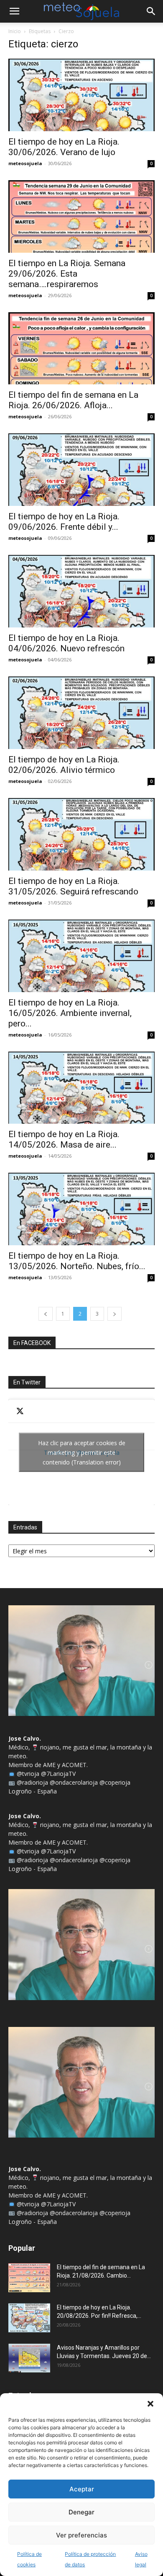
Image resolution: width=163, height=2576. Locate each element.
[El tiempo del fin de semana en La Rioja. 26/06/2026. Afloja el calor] (81, 349)
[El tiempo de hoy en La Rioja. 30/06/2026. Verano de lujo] (81, 95)
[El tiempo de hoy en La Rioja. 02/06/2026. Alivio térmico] (81, 713)
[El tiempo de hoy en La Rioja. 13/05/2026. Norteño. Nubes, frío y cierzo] (81, 1209)
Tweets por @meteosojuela (82, 1453)
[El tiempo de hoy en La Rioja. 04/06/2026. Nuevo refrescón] (81, 591)
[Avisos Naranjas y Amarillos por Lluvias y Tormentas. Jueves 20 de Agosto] (29, 2358)
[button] (150, 2404)
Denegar (81, 2512)
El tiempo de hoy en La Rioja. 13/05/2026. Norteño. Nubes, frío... (77, 1261)
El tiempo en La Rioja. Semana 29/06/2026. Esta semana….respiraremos (67, 274)
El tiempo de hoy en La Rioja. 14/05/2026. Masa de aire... (64, 1139)
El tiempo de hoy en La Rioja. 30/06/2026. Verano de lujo (64, 147)
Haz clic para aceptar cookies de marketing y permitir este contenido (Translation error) (82, 1453)
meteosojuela (25, 163)
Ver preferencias (81, 2535)
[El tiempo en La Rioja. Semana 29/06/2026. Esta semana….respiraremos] (81, 216)
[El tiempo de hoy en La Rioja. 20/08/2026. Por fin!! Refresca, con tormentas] (29, 2318)
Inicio (15, 31)
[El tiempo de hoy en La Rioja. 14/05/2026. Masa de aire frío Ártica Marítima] (81, 1088)
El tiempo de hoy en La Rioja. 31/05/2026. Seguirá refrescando (73, 886)
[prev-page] (46, 1314)
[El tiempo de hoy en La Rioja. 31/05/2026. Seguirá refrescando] (81, 834)
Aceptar (82, 2489)
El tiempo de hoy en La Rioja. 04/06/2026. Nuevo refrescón (66, 643)
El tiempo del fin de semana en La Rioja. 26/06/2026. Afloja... (73, 400)
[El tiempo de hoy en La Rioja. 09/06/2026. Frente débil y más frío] (81, 470)
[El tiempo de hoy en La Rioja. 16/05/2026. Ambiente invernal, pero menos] (81, 956)
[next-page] (115, 1314)
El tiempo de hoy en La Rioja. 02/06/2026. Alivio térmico (64, 765)
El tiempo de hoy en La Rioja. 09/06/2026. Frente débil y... (64, 522)
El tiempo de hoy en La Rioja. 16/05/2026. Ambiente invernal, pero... (70, 1013)
